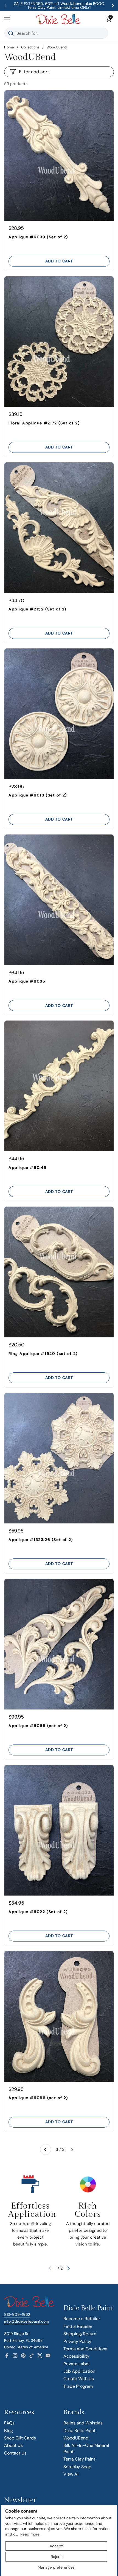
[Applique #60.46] (59, 1086)
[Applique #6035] (59, 900)
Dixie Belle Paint (79, 2431)
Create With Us (79, 2379)
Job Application (79, 2371)
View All (71, 2474)
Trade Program (78, 2386)
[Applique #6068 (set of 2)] (59, 1644)
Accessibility (76, 2356)
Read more (30, 2534)
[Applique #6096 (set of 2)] (59, 2016)
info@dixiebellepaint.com (26, 2321)
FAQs (9, 2423)
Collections (30, 47)
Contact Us (15, 2453)
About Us (13, 2445)
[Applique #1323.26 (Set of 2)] (59, 1458)
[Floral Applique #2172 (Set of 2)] (59, 342)
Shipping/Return (80, 2334)
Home (9, 47)
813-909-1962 (17, 2314)
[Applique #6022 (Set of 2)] (59, 1830)
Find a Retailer (78, 2326)
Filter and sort (34, 72)
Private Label (76, 2364)
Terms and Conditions (85, 2349)
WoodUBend (76, 2438)
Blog (9, 2431)
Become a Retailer (82, 2319)
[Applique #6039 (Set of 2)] (59, 156)
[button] (108, 19)
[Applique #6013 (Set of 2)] (59, 714)
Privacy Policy (77, 2341)
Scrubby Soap (77, 2467)
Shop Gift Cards (20, 2438)
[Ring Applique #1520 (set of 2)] (59, 1272)
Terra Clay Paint (79, 2459)
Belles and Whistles (83, 2423)
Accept (56, 2546)
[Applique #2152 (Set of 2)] (59, 528)
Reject (56, 2557)
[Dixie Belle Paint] (58, 19)
